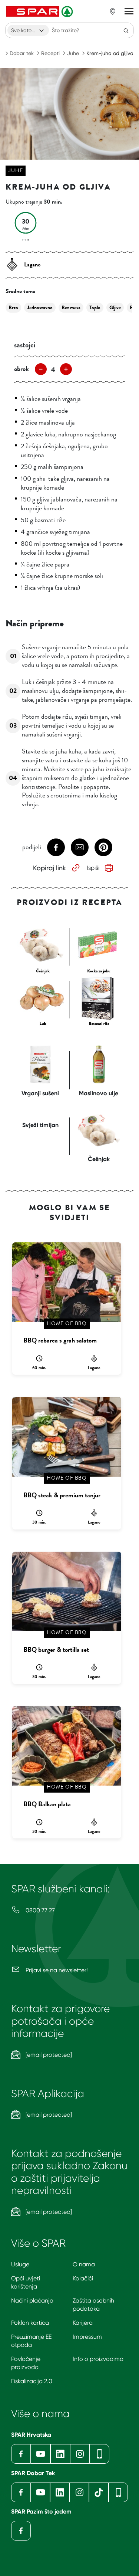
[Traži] (126, 30)
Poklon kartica (30, 2323)
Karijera (83, 2323)
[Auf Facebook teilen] (56, 847)
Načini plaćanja (32, 2301)
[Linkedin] (60, 2454)
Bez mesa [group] (71, 308)
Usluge (20, 2264)
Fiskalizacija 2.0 (32, 2381)
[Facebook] (21, 2454)
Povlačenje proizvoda (26, 2363)
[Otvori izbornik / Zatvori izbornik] (129, 11)
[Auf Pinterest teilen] (103, 847)
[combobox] (28, 30)
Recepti (50, 53)
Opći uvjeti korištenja (26, 2282)
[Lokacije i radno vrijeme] (113, 11)
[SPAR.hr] (40, 11)
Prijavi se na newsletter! (56, 1970)
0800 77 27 (39, 1910)
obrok (21, 369)
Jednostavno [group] (40, 308)
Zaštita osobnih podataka (93, 2305)
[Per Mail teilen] (80, 847)
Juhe (73, 53)
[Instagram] (80, 2454)
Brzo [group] (13, 308)
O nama (84, 2264)
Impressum (87, 2337)
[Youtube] (41, 2454)
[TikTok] (99, 2492)
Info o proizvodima (98, 2359)
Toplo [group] (95, 308)
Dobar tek (22, 53)
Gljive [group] (115, 308)
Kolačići (83, 2278)
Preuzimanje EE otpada (31, 2341)
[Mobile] (100, 2454)
